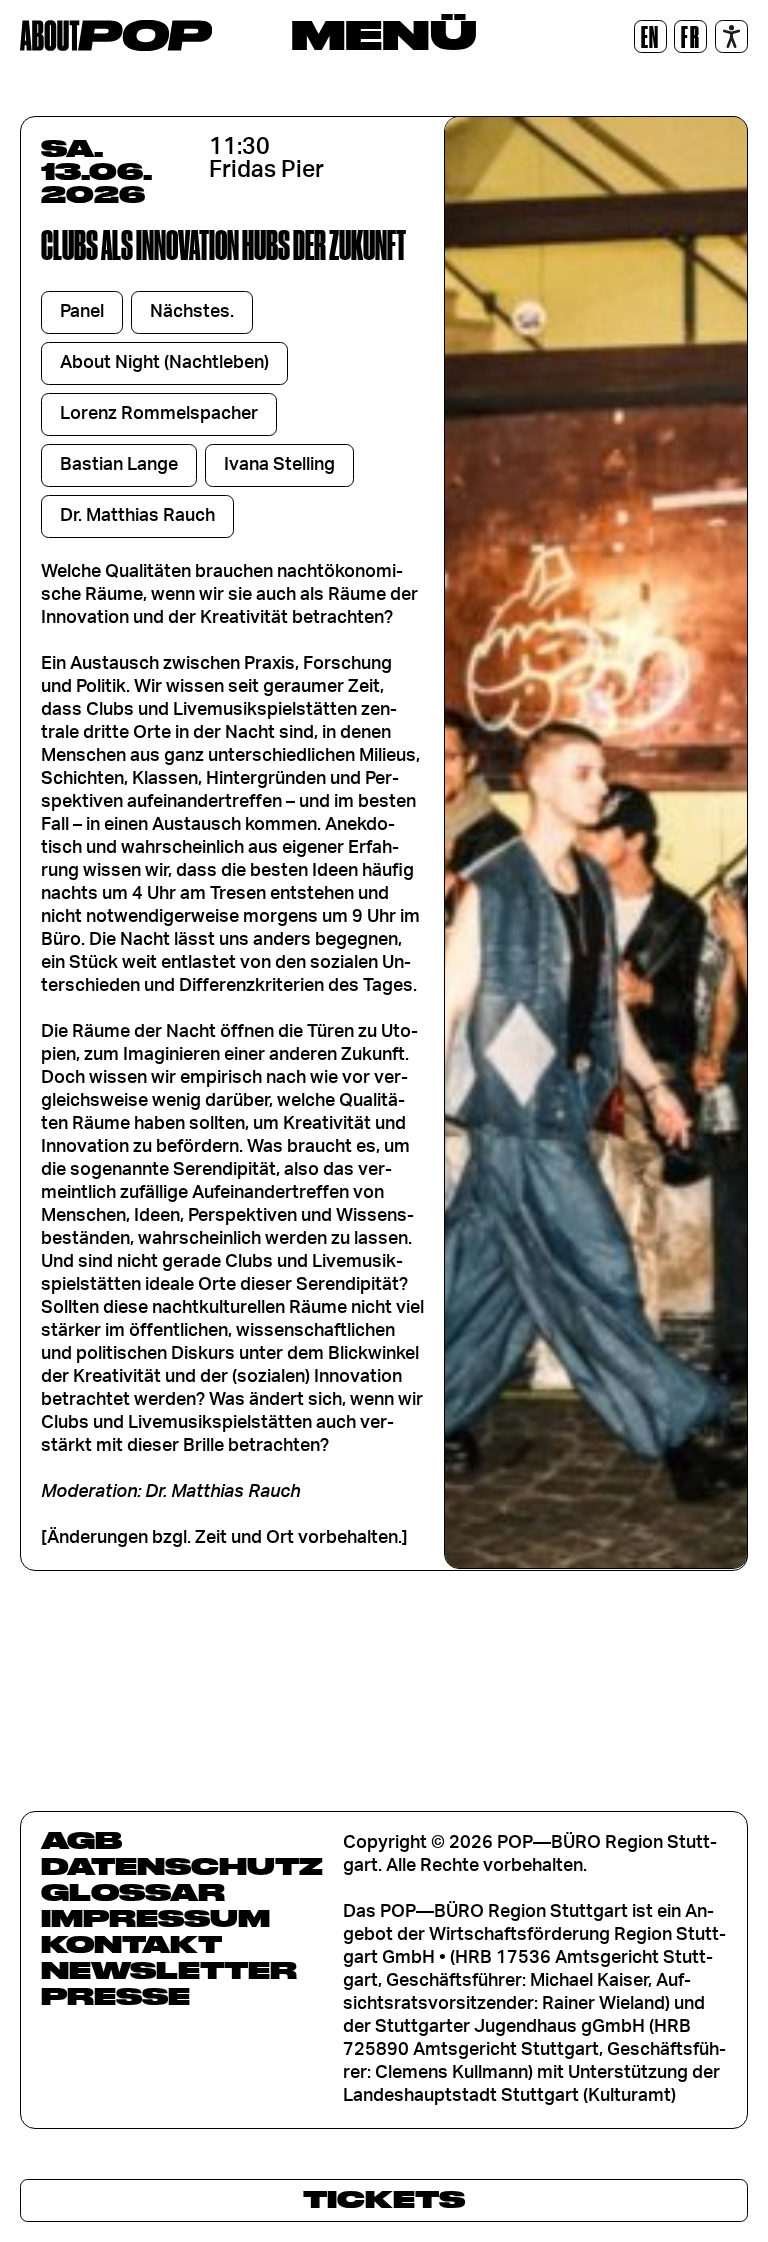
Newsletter (169, 1970)
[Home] (116, 35)
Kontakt (131, 1944)
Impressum (155, 1918)
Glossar (133, 1892)
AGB (81, 1840)
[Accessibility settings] (731, 36)
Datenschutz (182, 1866)
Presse (115, 1996)
